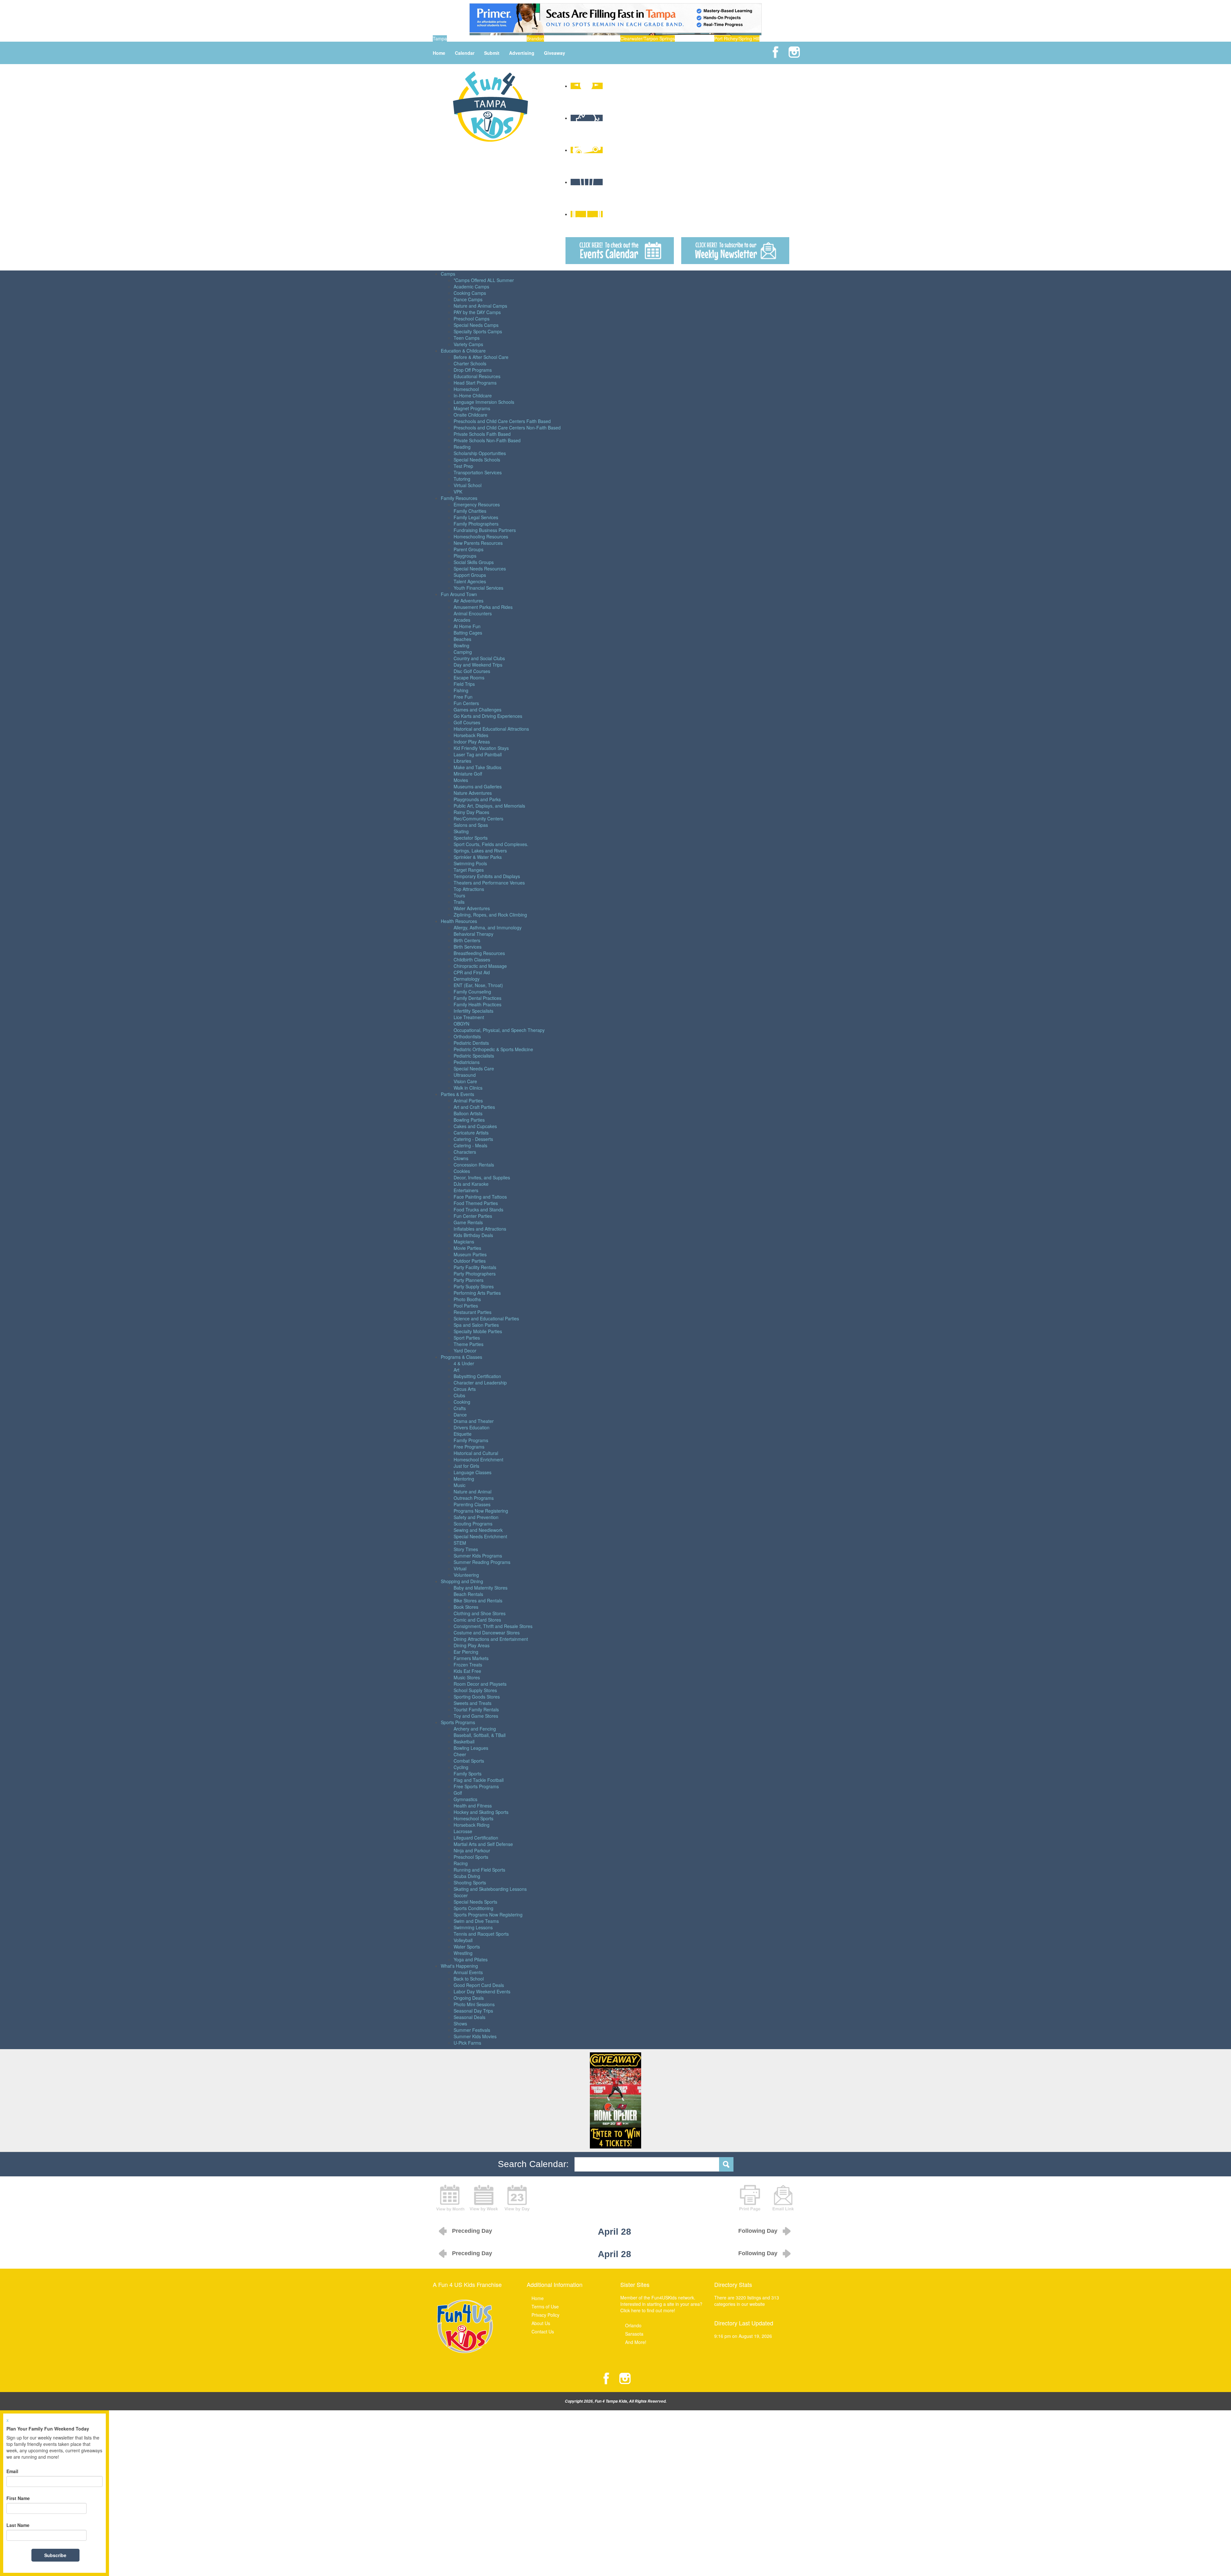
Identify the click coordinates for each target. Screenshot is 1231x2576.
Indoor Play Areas (472, 742)
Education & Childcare (463, 351)
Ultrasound (465, 1075)
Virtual (460, 1568)
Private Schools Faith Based (482, 434)
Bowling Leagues (471, 1748)
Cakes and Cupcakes (475, 1126)
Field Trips (464, 684)
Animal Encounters (473, 613)
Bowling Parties (469, 1120)
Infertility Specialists (473, 1011)
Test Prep (463, 466)
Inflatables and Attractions (480, 1229)
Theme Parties (469, 1344)
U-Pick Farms (467, 2043)
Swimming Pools (470, 863)
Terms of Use (545, 2306)
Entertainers (466, 1190)
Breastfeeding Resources (479, 953)
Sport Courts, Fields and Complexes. (491, 844)
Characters (465, 1152)
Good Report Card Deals (479, 1985)
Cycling (461, 1767)
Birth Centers (467, 940)
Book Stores (466, 1607)
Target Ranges (469, 870)
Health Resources (459, 921)
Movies (461, 780)
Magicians (464, 1242)
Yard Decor (465, 1350)
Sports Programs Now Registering (488, 1915)
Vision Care (465, 1081)
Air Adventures (469, 601)
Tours (459, 895)
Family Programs (471, 1440)
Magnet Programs (472, 408)
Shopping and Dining (462, 1581)
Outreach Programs (474, 1498)
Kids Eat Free (467, 1671)
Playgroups (465, 556)
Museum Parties (470, 1254)
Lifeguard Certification (476, 1838)
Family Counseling (472, 992)
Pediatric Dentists (471, 1043)
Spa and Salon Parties (476, 1325)
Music (460, 1485)
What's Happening (459, 1966)
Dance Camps (468, 299)
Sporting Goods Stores (477, 1697)
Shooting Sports (470, 1882)
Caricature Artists (471, 1133)
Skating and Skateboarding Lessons (490, 1889)
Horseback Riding (472, 1825)
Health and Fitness (473, 1806)
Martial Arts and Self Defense (483, 1844)
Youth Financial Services (478, 588)
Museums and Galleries (478, 786)
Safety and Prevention (476, 1517)
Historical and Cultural (476, 1453)
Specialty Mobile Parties (478, 1331)
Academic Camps (471, 287)
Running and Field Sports (479, 1870)
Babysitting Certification (477, 1376)
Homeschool (466, 389)
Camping (463, 652)
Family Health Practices (477, 1004)
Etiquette (463, 1434)
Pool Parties (466, 1306)
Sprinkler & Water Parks (478, 857)
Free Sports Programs (476, 1786)
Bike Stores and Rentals (478, 1600)
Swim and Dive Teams (476, 1921)
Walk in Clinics (468, 1088)
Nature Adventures (473, 793)
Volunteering (466, 1575)
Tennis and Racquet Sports (481, 1934)
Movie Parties (467, 1248)
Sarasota (634, 2334)
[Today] (517, 2197)
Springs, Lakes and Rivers (480, 851)
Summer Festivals (472, 2030)
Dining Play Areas (472, 1645)
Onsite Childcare (470, 415)
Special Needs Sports (475, 1902)
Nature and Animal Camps (480, 306)
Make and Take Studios (477, 767)
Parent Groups (469, 549)
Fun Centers (466, 703)
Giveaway (555, 53)
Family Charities (470, 511)
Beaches (462, 639)
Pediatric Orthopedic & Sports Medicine (493, 1049)
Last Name (18, 2525)
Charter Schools (470, 363)
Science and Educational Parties (486, 1318)
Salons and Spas (471, 825)
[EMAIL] (783, 2197)
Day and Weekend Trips (478, 665)
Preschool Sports (471, 1857)
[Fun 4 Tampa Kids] (490, 106)
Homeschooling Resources (481, 536)
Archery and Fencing (475, 1729)
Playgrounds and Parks (477, 799)
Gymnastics (465, 1799)
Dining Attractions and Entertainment (491, 1639)
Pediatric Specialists (474, 1056)
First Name (18, 2498)
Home (439, 53)
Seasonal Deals (469, 2017)
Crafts (460, 1408)
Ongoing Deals (469, 1998)
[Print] (750, 2197)
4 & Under (464, 1363)
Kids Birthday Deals (473, 1235)
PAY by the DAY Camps (477, 312)
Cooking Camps (470, 293)
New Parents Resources (478, 543)
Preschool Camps (472, 319)
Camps (448, 274)
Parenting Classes (472, 1504)
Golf (458, 1793)
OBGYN (461, 1024)
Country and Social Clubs (479, 658)
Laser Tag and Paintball (478, 754)
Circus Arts (465, 1389)
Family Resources (459, 498)
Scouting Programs (473, 1524)
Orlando (633, 2325)
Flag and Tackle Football (479, 1780)
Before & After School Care (481, 357)
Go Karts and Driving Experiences (488, 716)
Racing (461, 1863)
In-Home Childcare (473, 395)
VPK (458, 492)
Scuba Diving (467, 1876)
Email (12, 2471)
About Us (541, 2323)
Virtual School (468, 485)
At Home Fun (467, 626)
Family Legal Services (476, 517)
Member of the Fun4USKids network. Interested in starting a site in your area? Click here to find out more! (661, 2304)
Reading (462, 447)
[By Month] (450, 2197)
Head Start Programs (475, 383)
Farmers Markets (471, 1658)
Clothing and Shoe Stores (480, 1613)
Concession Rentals (474, 1165)
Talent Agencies (470, 581)
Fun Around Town (459, 594)
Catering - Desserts (473, 1139)
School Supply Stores (475, 1690)
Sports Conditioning (473, 1908)
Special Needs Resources (480, 569)
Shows (460, 2023)
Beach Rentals (468, 1594)
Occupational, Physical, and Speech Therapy (499, 1030)
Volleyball (463, 1940)
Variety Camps (468, 344)
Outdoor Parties (470, 1261)
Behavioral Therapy (473, 934)
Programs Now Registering (481, 1511)
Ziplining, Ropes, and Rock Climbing (490, 915)
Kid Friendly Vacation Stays (481, 748)
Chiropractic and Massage (480, 966)
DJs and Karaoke (471, 1184)
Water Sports (467, 1947)
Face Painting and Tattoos (480, 1197)
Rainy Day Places (471, 812)
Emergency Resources (477, 504)
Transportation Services (478, 472)
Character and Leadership (480, 1383)
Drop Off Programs (473, 370)
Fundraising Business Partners (485, 530)
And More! (636, 2342)
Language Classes (473, 1472)
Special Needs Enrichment (480, 1536)
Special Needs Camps (476, 325)
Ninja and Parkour (472, 1850)
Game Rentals (468, 1222)
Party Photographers (475, 1274)
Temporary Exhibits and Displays (487, 876)
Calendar (465, 53)
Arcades (462, 620)
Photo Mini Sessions (474, 2004)
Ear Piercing (466, 1652)
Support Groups (470, 575)
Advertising (522, 53)
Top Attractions (469, 889)
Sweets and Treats (473, 1703)
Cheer (460, 1754)
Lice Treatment (469, 1017)
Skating (461, 831)
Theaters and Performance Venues (489, 883)
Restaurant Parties (473, 1312)
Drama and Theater (474, 1421)
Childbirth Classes (472, 960)
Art (456, 1370)
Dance (460, 1415)
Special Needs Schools (477, 460)
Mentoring (464, 1479)
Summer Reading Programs (482, 1562)
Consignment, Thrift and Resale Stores (493, 1626)
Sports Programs (458, 1722)
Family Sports (468, 1774)
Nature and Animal (473, 1492)
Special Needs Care (474, 1068)
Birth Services (468, 947)
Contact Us (543, 2331)
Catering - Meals (470, 1145)
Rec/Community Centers (478, 819)
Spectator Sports (471, 838)
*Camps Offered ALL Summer (484, 280)
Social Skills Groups (474, 562)
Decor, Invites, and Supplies (482, 1177)
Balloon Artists (468, 1113)
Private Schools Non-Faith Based (487, 440)
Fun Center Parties (473, 1216)
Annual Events (468, 1972)
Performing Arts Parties (477, 1293)
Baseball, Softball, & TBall (480, 1735)
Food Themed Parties (476, 1203)
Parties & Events (457, 1094)
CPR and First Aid (472, 972)
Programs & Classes (461, 1357)
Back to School (469, 1979)
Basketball (464, 1741)
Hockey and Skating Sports (481, 1812)
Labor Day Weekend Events (482, 1991)
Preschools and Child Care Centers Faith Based (502, 421)
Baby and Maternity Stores (481, 1588)
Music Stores (467, 1677)
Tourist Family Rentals (476, 1709)
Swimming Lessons (473, 1927)
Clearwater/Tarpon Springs (648, 38)
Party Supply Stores (474, 1286)
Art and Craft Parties (474, 1107)
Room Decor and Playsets (480, 1684)
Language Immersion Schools (484, 402)
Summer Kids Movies (475, 2036)
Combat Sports (469, 1761)
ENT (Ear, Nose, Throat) (478, 985)
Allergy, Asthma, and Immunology (488, 927)
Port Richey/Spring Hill (737, 38)
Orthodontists (467, 1036)
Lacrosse (463, 1831)
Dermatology (467, 979)
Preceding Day (472, 2231)
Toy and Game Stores (476, 1716)
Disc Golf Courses (472, 671)
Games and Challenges (477, 710)
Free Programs (469, 1447)
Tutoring (462, 479)
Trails (459, 902)
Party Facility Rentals (475, 1267)
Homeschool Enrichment (478, 1459)
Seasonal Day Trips (473, 2011)
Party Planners (469, 1280)
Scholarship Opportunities (480, 453)
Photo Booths (467, 1299)
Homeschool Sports (473, 1818)
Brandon (535, 38)
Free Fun (463, 697)
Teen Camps (467, 338)
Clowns (461, 1158)
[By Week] (484, 2197)
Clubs (459, 1395)
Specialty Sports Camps (478, 331)
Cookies (462, 1171)
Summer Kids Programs (478, 1556)
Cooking (462, 1402)
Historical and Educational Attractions (491, 729)
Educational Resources (477, 376)
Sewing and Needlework (478, 1530)
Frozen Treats (468, 1665)
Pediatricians (467, 1062)
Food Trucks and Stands (478, 1209)
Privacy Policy (545, 2315)
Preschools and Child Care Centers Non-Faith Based (507, 428)
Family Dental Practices (477, 998)
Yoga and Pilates (471, 1959)
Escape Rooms (469, 677)
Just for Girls (466, 1466)
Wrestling (463, 1953)
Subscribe (55, 2555)
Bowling (461, 645)
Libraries (462, 761)
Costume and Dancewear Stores (487, 1633)
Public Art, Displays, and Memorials (489, 806)
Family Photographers (476, 524)
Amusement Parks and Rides (483, 607)
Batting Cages (468, 633)
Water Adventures (472, 908)
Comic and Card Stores (477, 1620)
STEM (460, 1543)
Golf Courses (467, 722)
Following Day (758, 2231)
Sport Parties (467, 1338)
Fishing (461, 690)
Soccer (461, 1895)
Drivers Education (472, 1427)
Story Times (466, 1549)
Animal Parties (468, 1101)
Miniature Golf (468, 774)
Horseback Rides (471, 735)
